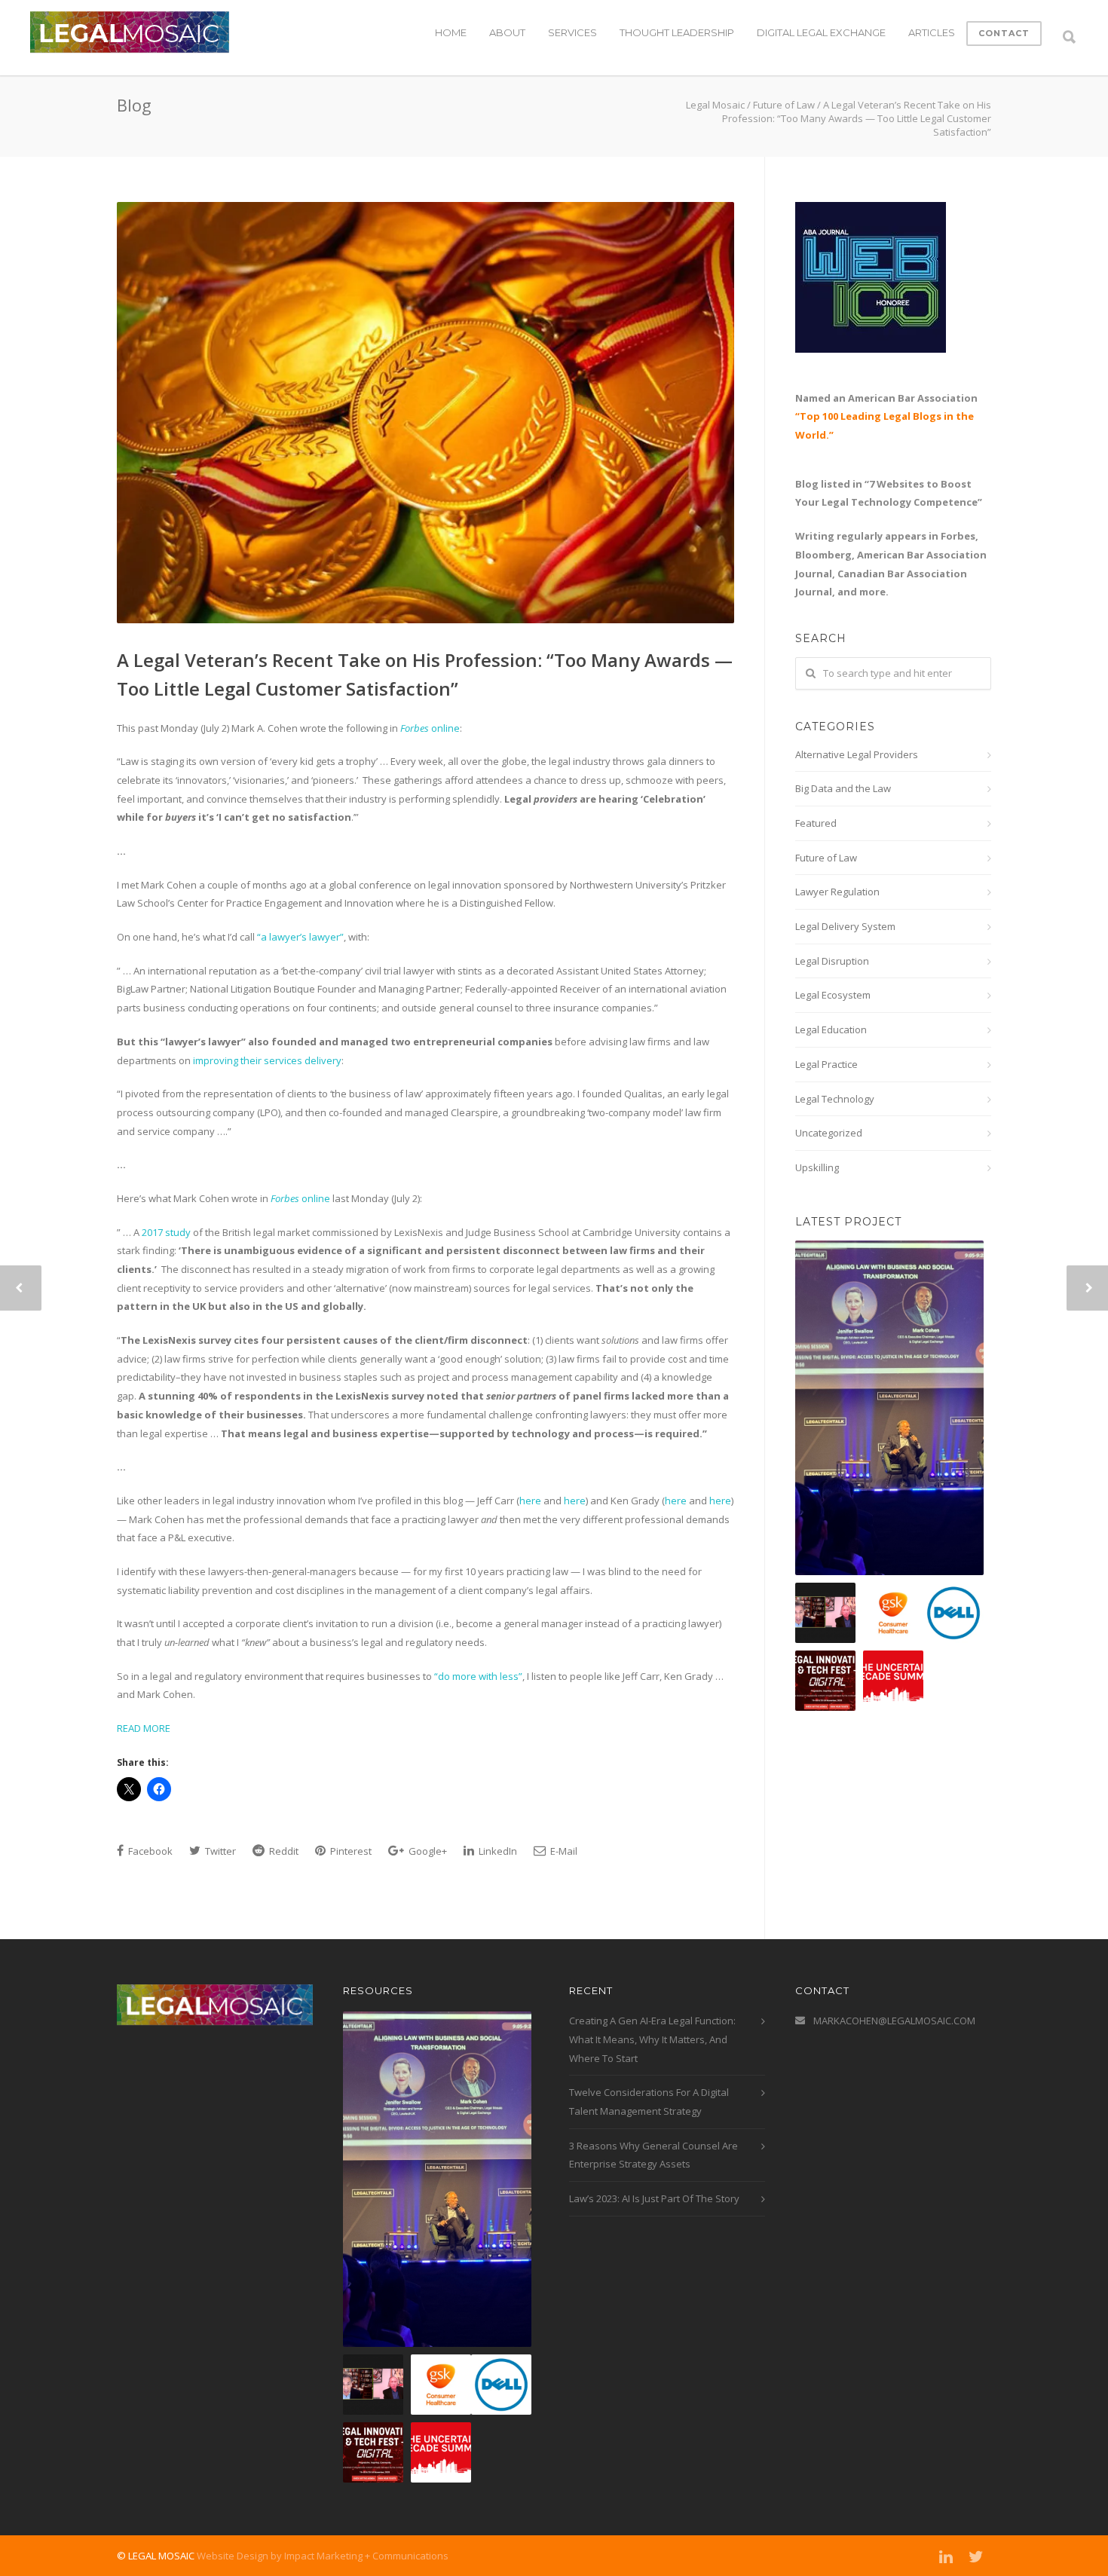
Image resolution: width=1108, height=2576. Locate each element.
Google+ (427, 1851)
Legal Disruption (832, 961)
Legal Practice (826, 1064)
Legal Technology (835, 1099)
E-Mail (563, 1851)
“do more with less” (478, 1676)
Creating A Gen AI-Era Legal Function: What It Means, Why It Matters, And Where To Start (652, 2039)
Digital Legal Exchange (821, 32)
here (530, 1501)
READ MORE (144, 1728)
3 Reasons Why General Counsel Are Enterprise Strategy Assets (653, 2155)
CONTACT (1004, 33)
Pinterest (350, 1851)
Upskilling (817, 1167)
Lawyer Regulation (837, 892)
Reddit (283, 1851)
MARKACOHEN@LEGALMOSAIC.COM (894, 2021)
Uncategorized (829, 1133)
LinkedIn (497, 1851)
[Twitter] (976, 2556)
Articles (932, 32)
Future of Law (826, 858)
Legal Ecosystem (833, 995)
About (507, 32)
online (430, 728)
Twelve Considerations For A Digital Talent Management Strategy (649, 2102)
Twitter (219, 1851)
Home (451, 32)
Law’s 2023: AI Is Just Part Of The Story (654, 2198)
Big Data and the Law (843, 788)
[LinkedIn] (946, 2556)
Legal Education (831, 1029)
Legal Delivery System (845, 926)
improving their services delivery (267, 1060)
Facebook (149, 1851)
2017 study (167, 1232)
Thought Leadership (677, 32)
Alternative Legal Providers (857, 754)
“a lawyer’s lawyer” (300, 937)
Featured (816, 823)
